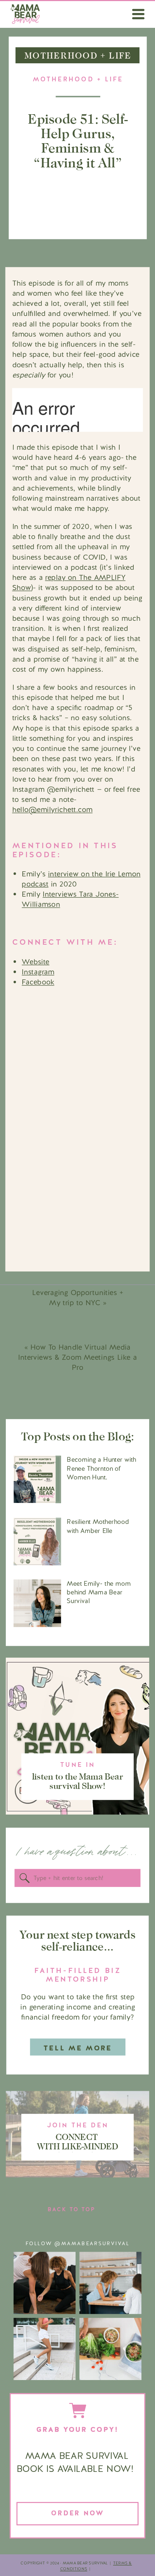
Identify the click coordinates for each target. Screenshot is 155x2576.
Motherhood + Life (78, 79)
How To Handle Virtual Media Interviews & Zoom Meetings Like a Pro (77, 1357)
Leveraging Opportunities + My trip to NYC (78, 1298)
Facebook (38, 982)
